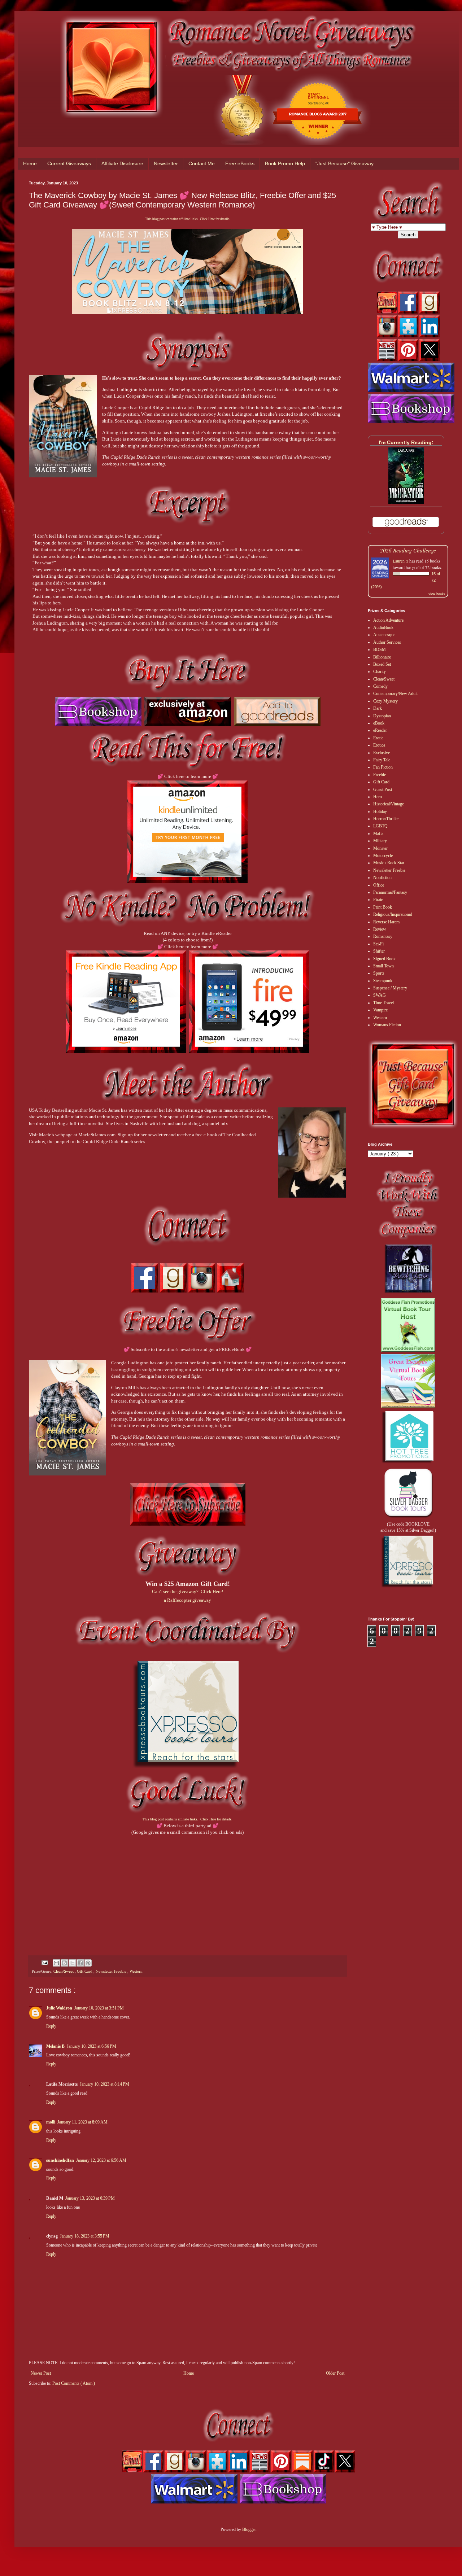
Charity (380, 672)
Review (380, 929)
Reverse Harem (386, 922)
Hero (378, 797)
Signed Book (384, 959)
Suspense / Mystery (390, 988)
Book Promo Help (285, 163)
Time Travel (383, 1003)
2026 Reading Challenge (408, 550)
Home (30, 163)
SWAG (380, 995)
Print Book (383, 907)
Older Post (335, 2373)
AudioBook (383, 627)
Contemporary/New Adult (395, 694)
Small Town (383, 966)
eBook (379, 723)
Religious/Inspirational (393, 914)
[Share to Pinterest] (88, 1963)
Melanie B (55, 2046)
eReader (380, 730)
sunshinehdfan (60, 2160)
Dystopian (382, 716)
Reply (51, 2026)
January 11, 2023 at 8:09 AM (82, 2122)
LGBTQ (380, 826)
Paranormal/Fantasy (390, 892)
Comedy (380, 686)
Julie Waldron (59, 2008)
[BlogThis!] (64, 1963)
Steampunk (383, 981)
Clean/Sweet (64, 1971)
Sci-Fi (378, 944)
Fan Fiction (383, 767)
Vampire (380, 1010)
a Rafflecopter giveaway (188, 1600)
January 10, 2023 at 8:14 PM (104, 2084)
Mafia (378, 834)
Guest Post (383, 790)
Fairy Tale (382, 760)
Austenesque (384, 635)
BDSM (380, 650)
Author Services (387, 642)
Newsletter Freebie (112, 1971)
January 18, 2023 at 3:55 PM (85, 2236)
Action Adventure (388, 620)
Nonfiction (382, 878)
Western (136, 1971)
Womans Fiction (387, 1025)
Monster (380, 848)
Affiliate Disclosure (122, 163)
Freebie (380, 775)
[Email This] (56, 1963)
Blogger (249, 2529)
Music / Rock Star (389, 863)
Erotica (379, 745)
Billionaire (382, 657)
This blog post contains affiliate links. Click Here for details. (188, 219)
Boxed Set (382, 664)
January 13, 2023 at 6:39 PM (90, 2198)
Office (379, 885)
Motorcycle (383, 856)
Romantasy (383, 936)
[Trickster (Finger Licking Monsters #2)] (406, 503)
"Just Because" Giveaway (345, 163)
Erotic (378, 738)
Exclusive (382, 753)
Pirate (378, 900)
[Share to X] (72, 1963)
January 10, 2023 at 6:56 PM (91, 2046)
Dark (378, 708)
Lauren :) (400, 561)
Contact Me (202, 163)
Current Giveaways (69, 163)
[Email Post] (44, 1962)
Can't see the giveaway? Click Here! (188, 1591)
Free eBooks (240, 163)
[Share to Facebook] (80, 1963)
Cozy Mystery (385, 701)
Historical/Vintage (389, 804)
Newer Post (41, 2373)
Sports (379, 973)
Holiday (380, 812)
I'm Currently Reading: (406, 442)
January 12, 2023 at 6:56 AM (101, 2160)
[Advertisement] (188, 1886)
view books (437, 594)
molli (51, 2122)
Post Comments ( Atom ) (74, 2383)
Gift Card (85, 1971)
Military (380, 841)
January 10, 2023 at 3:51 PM (99, 2008)
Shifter (379, 951)
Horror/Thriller (386, 819)
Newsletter (166, 163)
